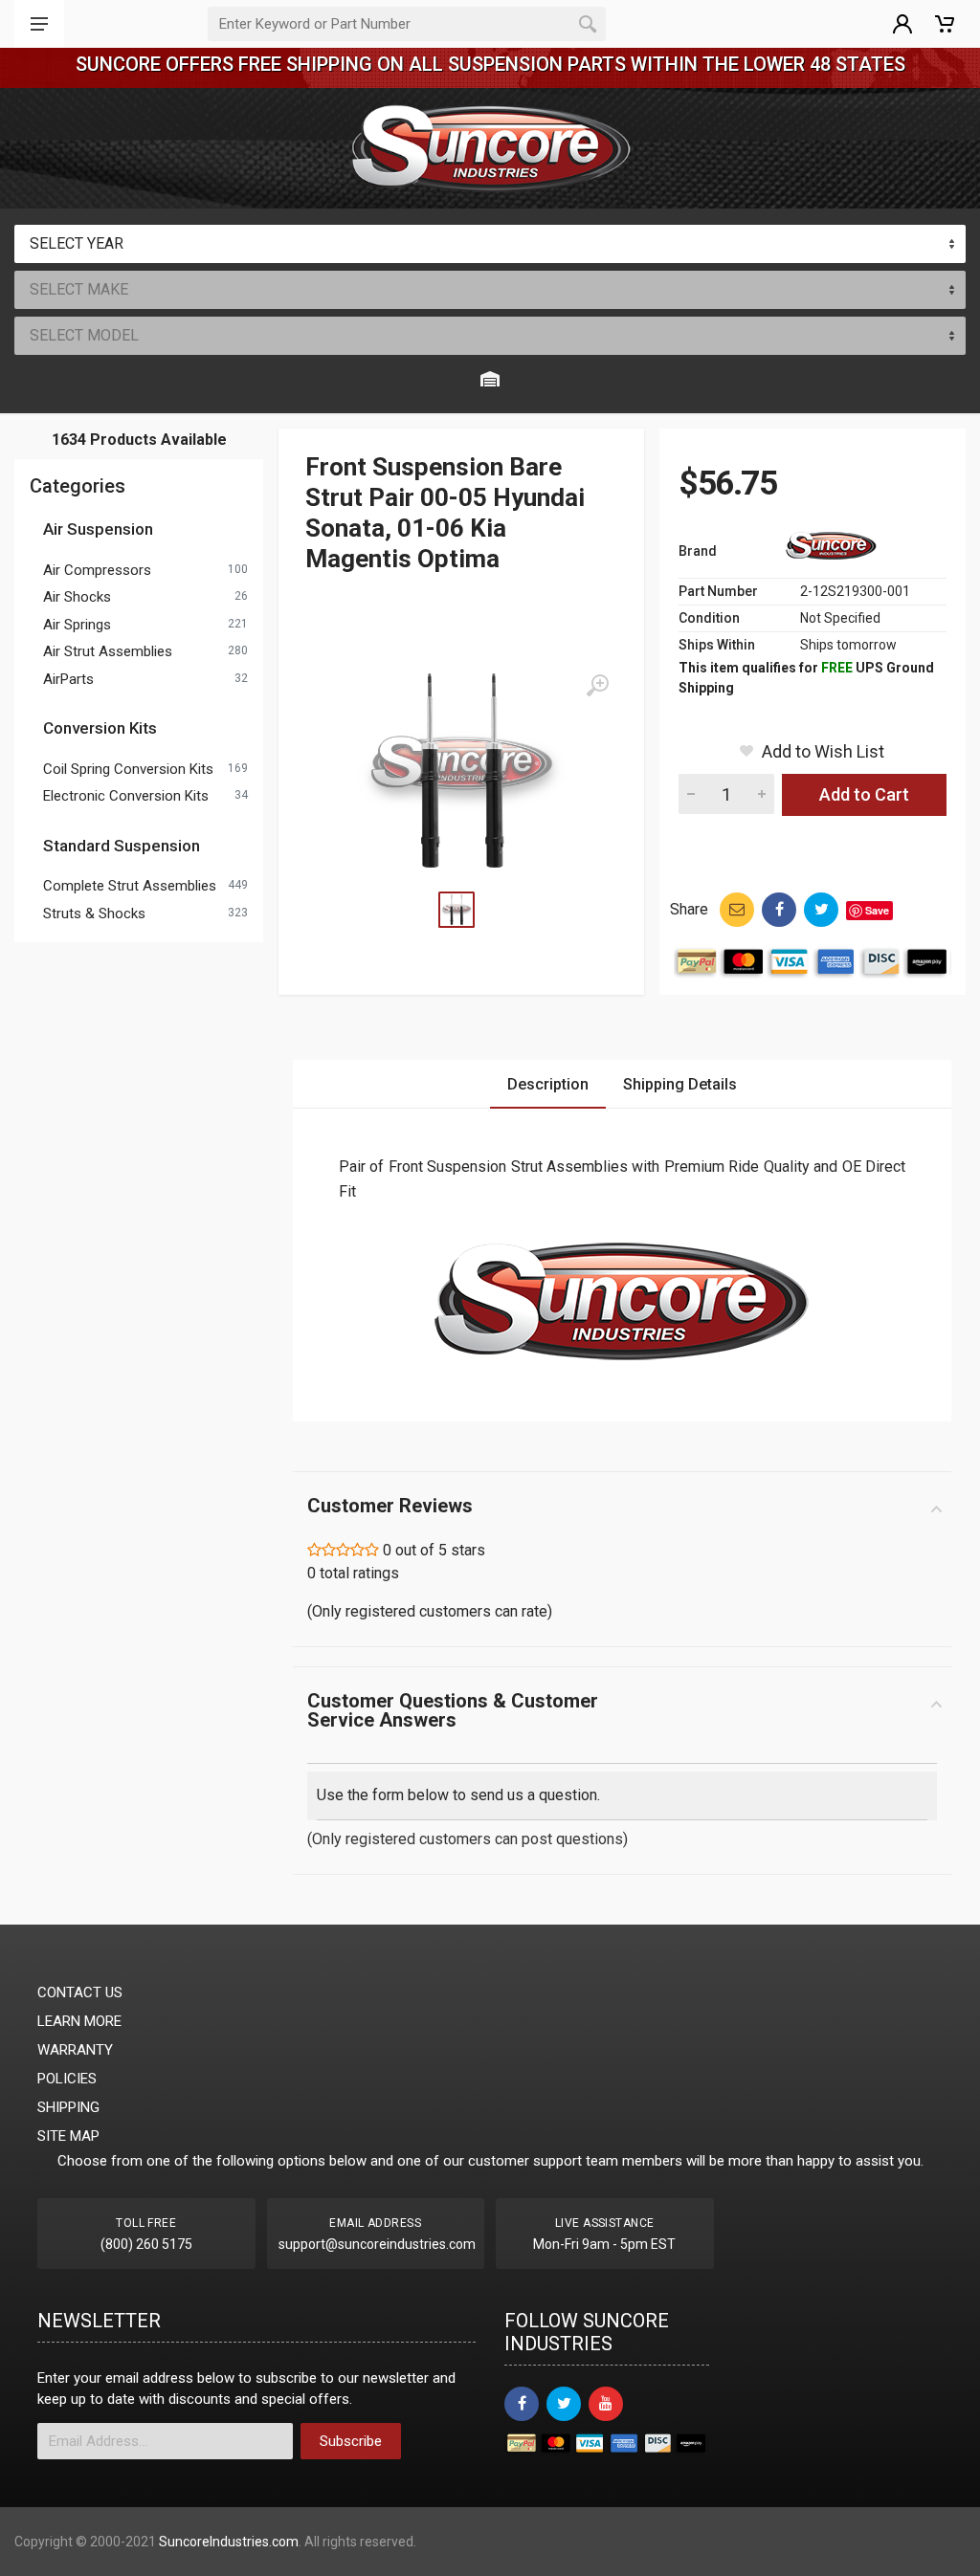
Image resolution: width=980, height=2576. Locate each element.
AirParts (68, 679)
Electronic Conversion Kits (126, 796)
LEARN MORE (79, 2021)
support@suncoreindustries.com (377, 2244)
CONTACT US (80, 1993)
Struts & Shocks (94, 914)
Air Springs (77, 625)
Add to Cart (864, 794)
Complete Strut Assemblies (130, 886)
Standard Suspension (122, 846)
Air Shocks (77, 597)
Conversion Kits (100, 728)
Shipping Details (680, 1084)
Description (548, 1084)
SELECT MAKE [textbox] (79, 289)
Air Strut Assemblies (108, 651)
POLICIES (67, 2079)
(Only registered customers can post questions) (468, 1839)
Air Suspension (98, 529)
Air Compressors (97, 570)
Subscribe (351, 2441)
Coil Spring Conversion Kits (128, 769)
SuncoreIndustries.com (229, 2542)
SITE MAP (68, 2136)
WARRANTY (75, 2050)
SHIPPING (68, 2107)
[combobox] (490, 244)
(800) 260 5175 (146, 2244)
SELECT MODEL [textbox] (84, 335)
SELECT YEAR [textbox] (77, 243)
